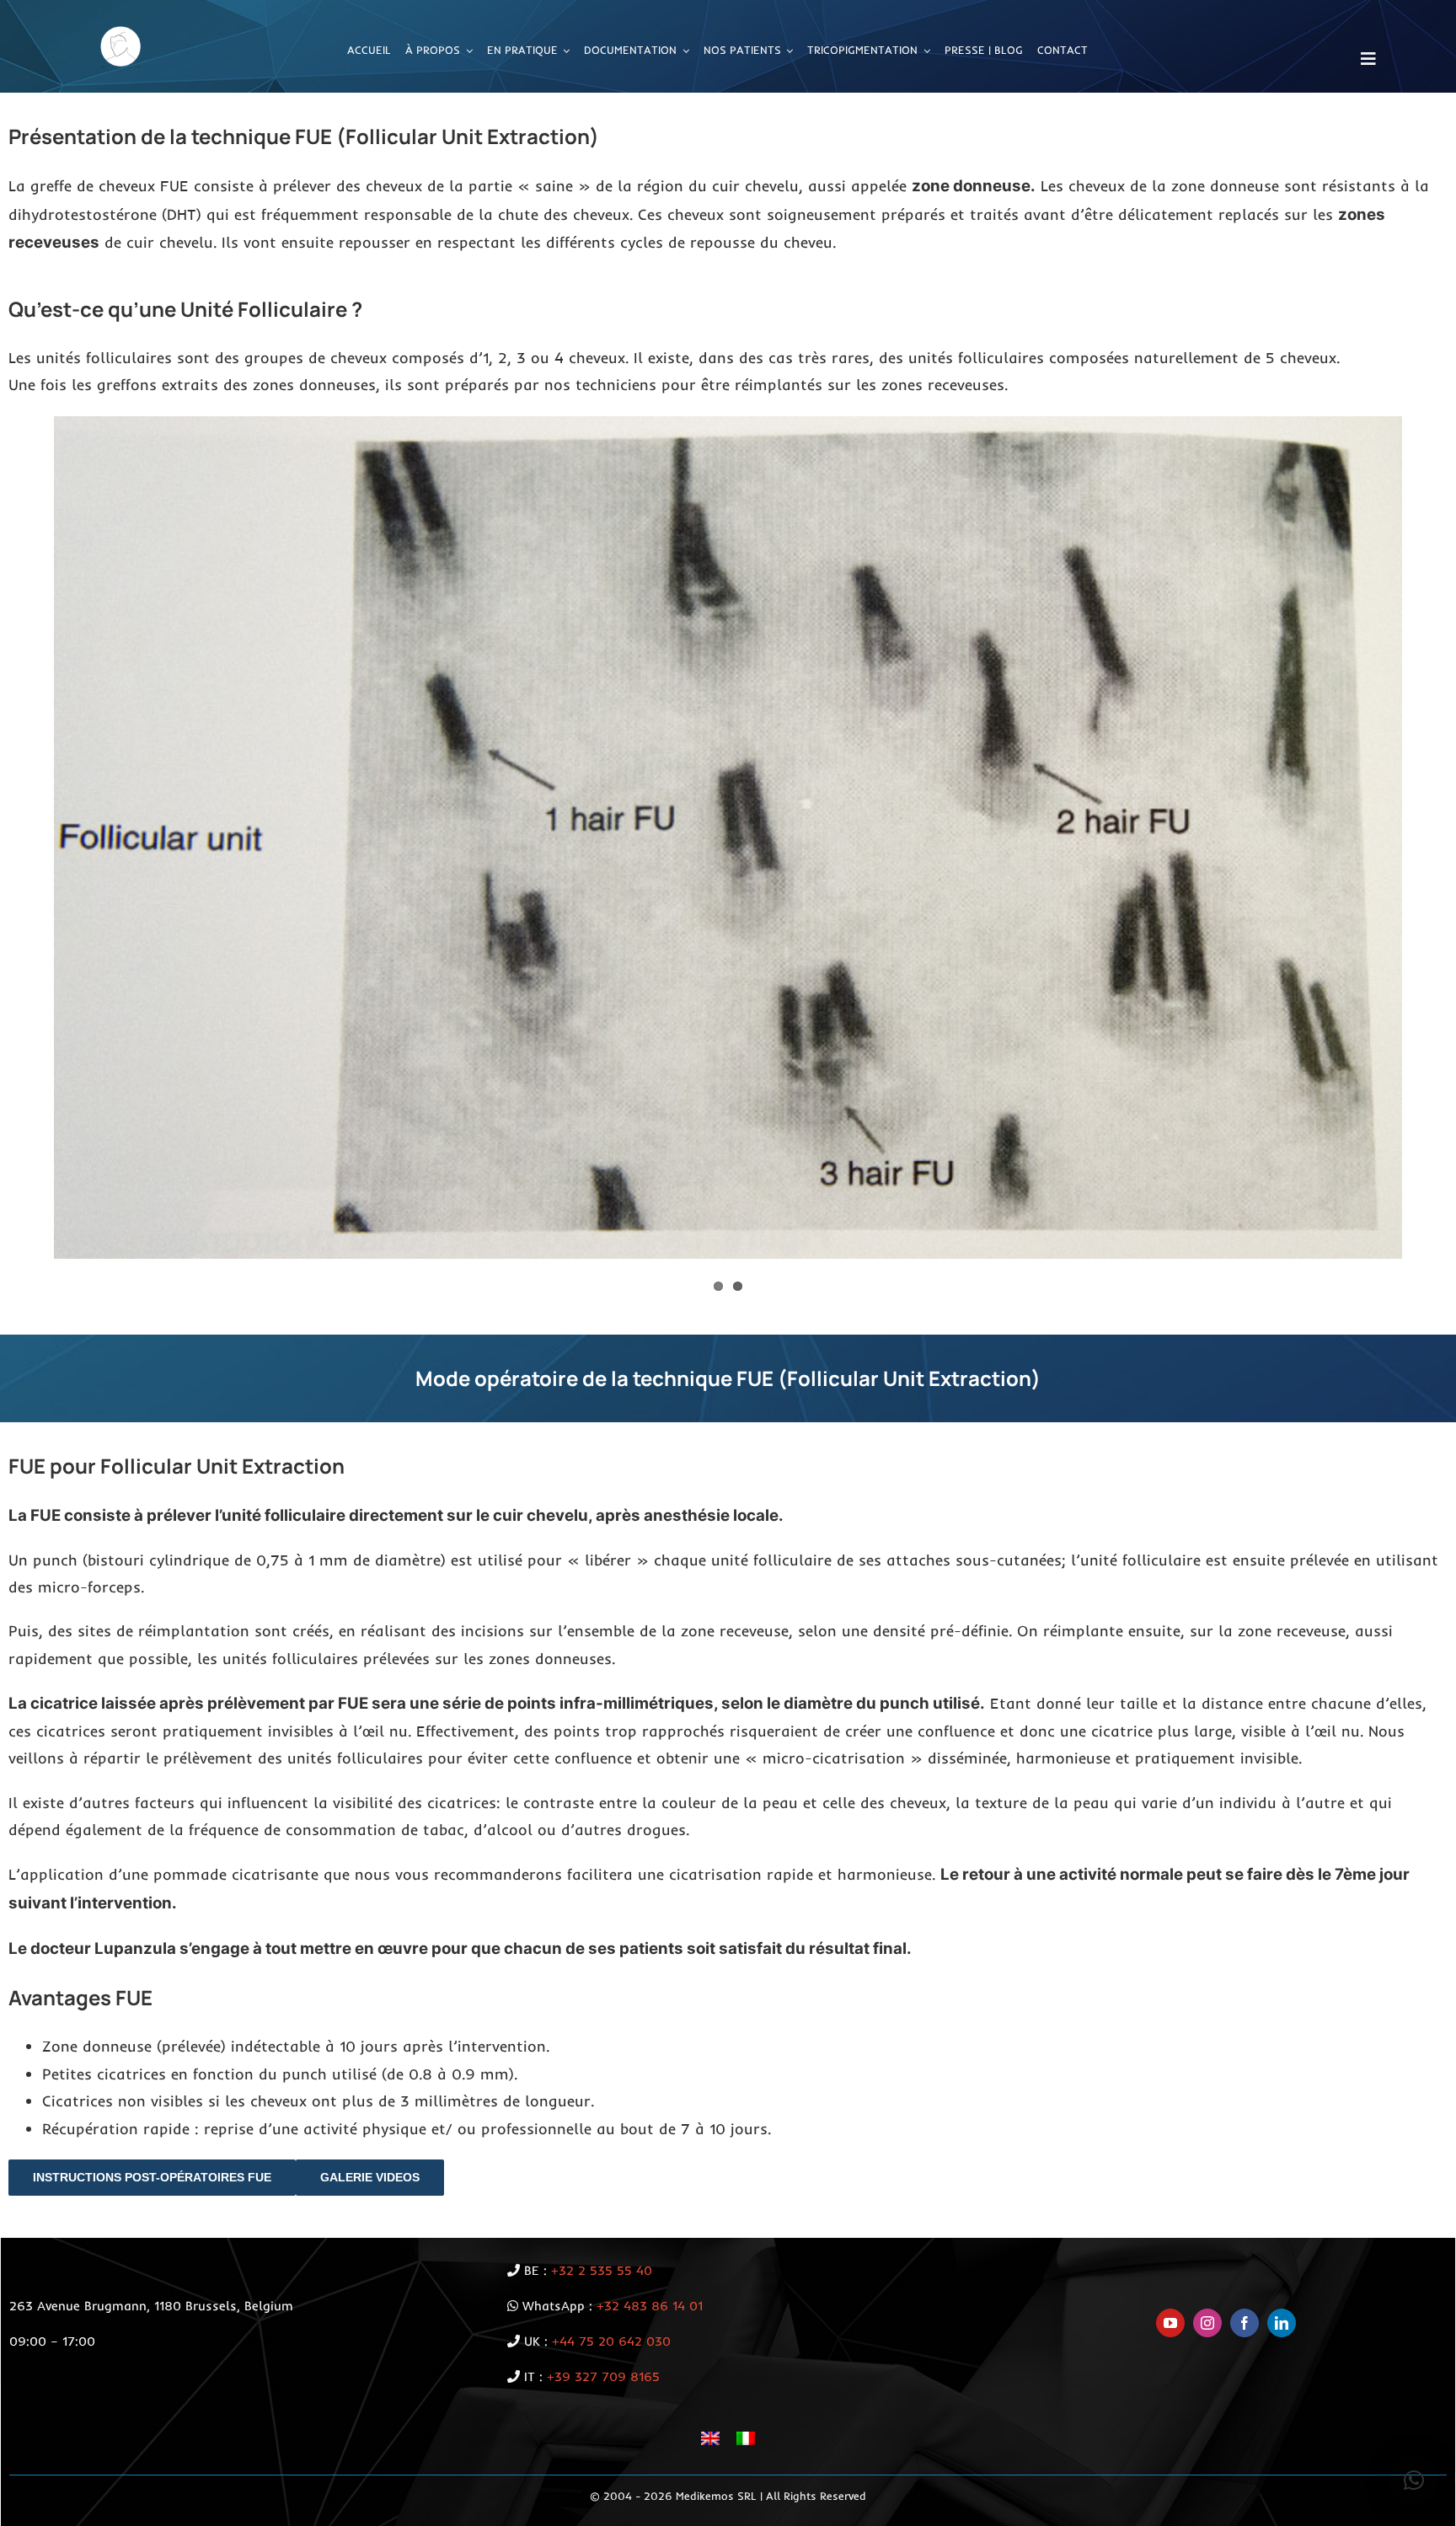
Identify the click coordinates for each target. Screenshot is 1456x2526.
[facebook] (1245, 2323)
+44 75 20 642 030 (611, 2341)
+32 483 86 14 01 (650, 2306)
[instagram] (1207, 2323)
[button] (1414, 2481)
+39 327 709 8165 (603, 2376)
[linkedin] (1282, 2323)
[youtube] (1170, 2323)
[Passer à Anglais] (710, 2438)
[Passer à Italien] (746, 2438)
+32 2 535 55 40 (602, 2270)
